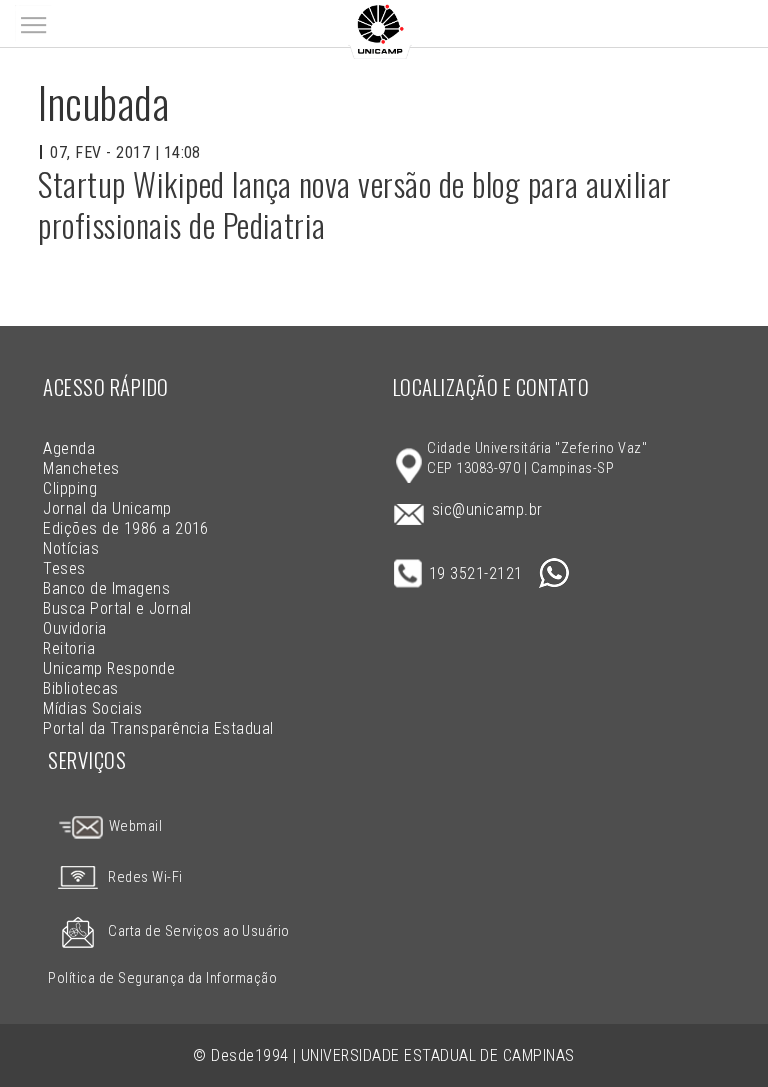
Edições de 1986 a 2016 (126, 528)
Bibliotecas (80, 688)
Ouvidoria (74, 628)
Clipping (70, 488)
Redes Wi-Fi (145, 877)
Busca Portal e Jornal (117, 608)
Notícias (71, 548)
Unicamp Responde (109, 668)
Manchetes (81, 468)
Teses (64, 568)
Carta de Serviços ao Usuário (198, 931)
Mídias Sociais (92, 708)
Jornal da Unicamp (107, 508)
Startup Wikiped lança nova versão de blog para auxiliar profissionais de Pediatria (354, 204)
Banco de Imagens (106, 588)
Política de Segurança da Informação (162, 978)
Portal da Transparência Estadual (158, 728)
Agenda (69, 448)
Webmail (133, 826)
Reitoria (69, 648)
